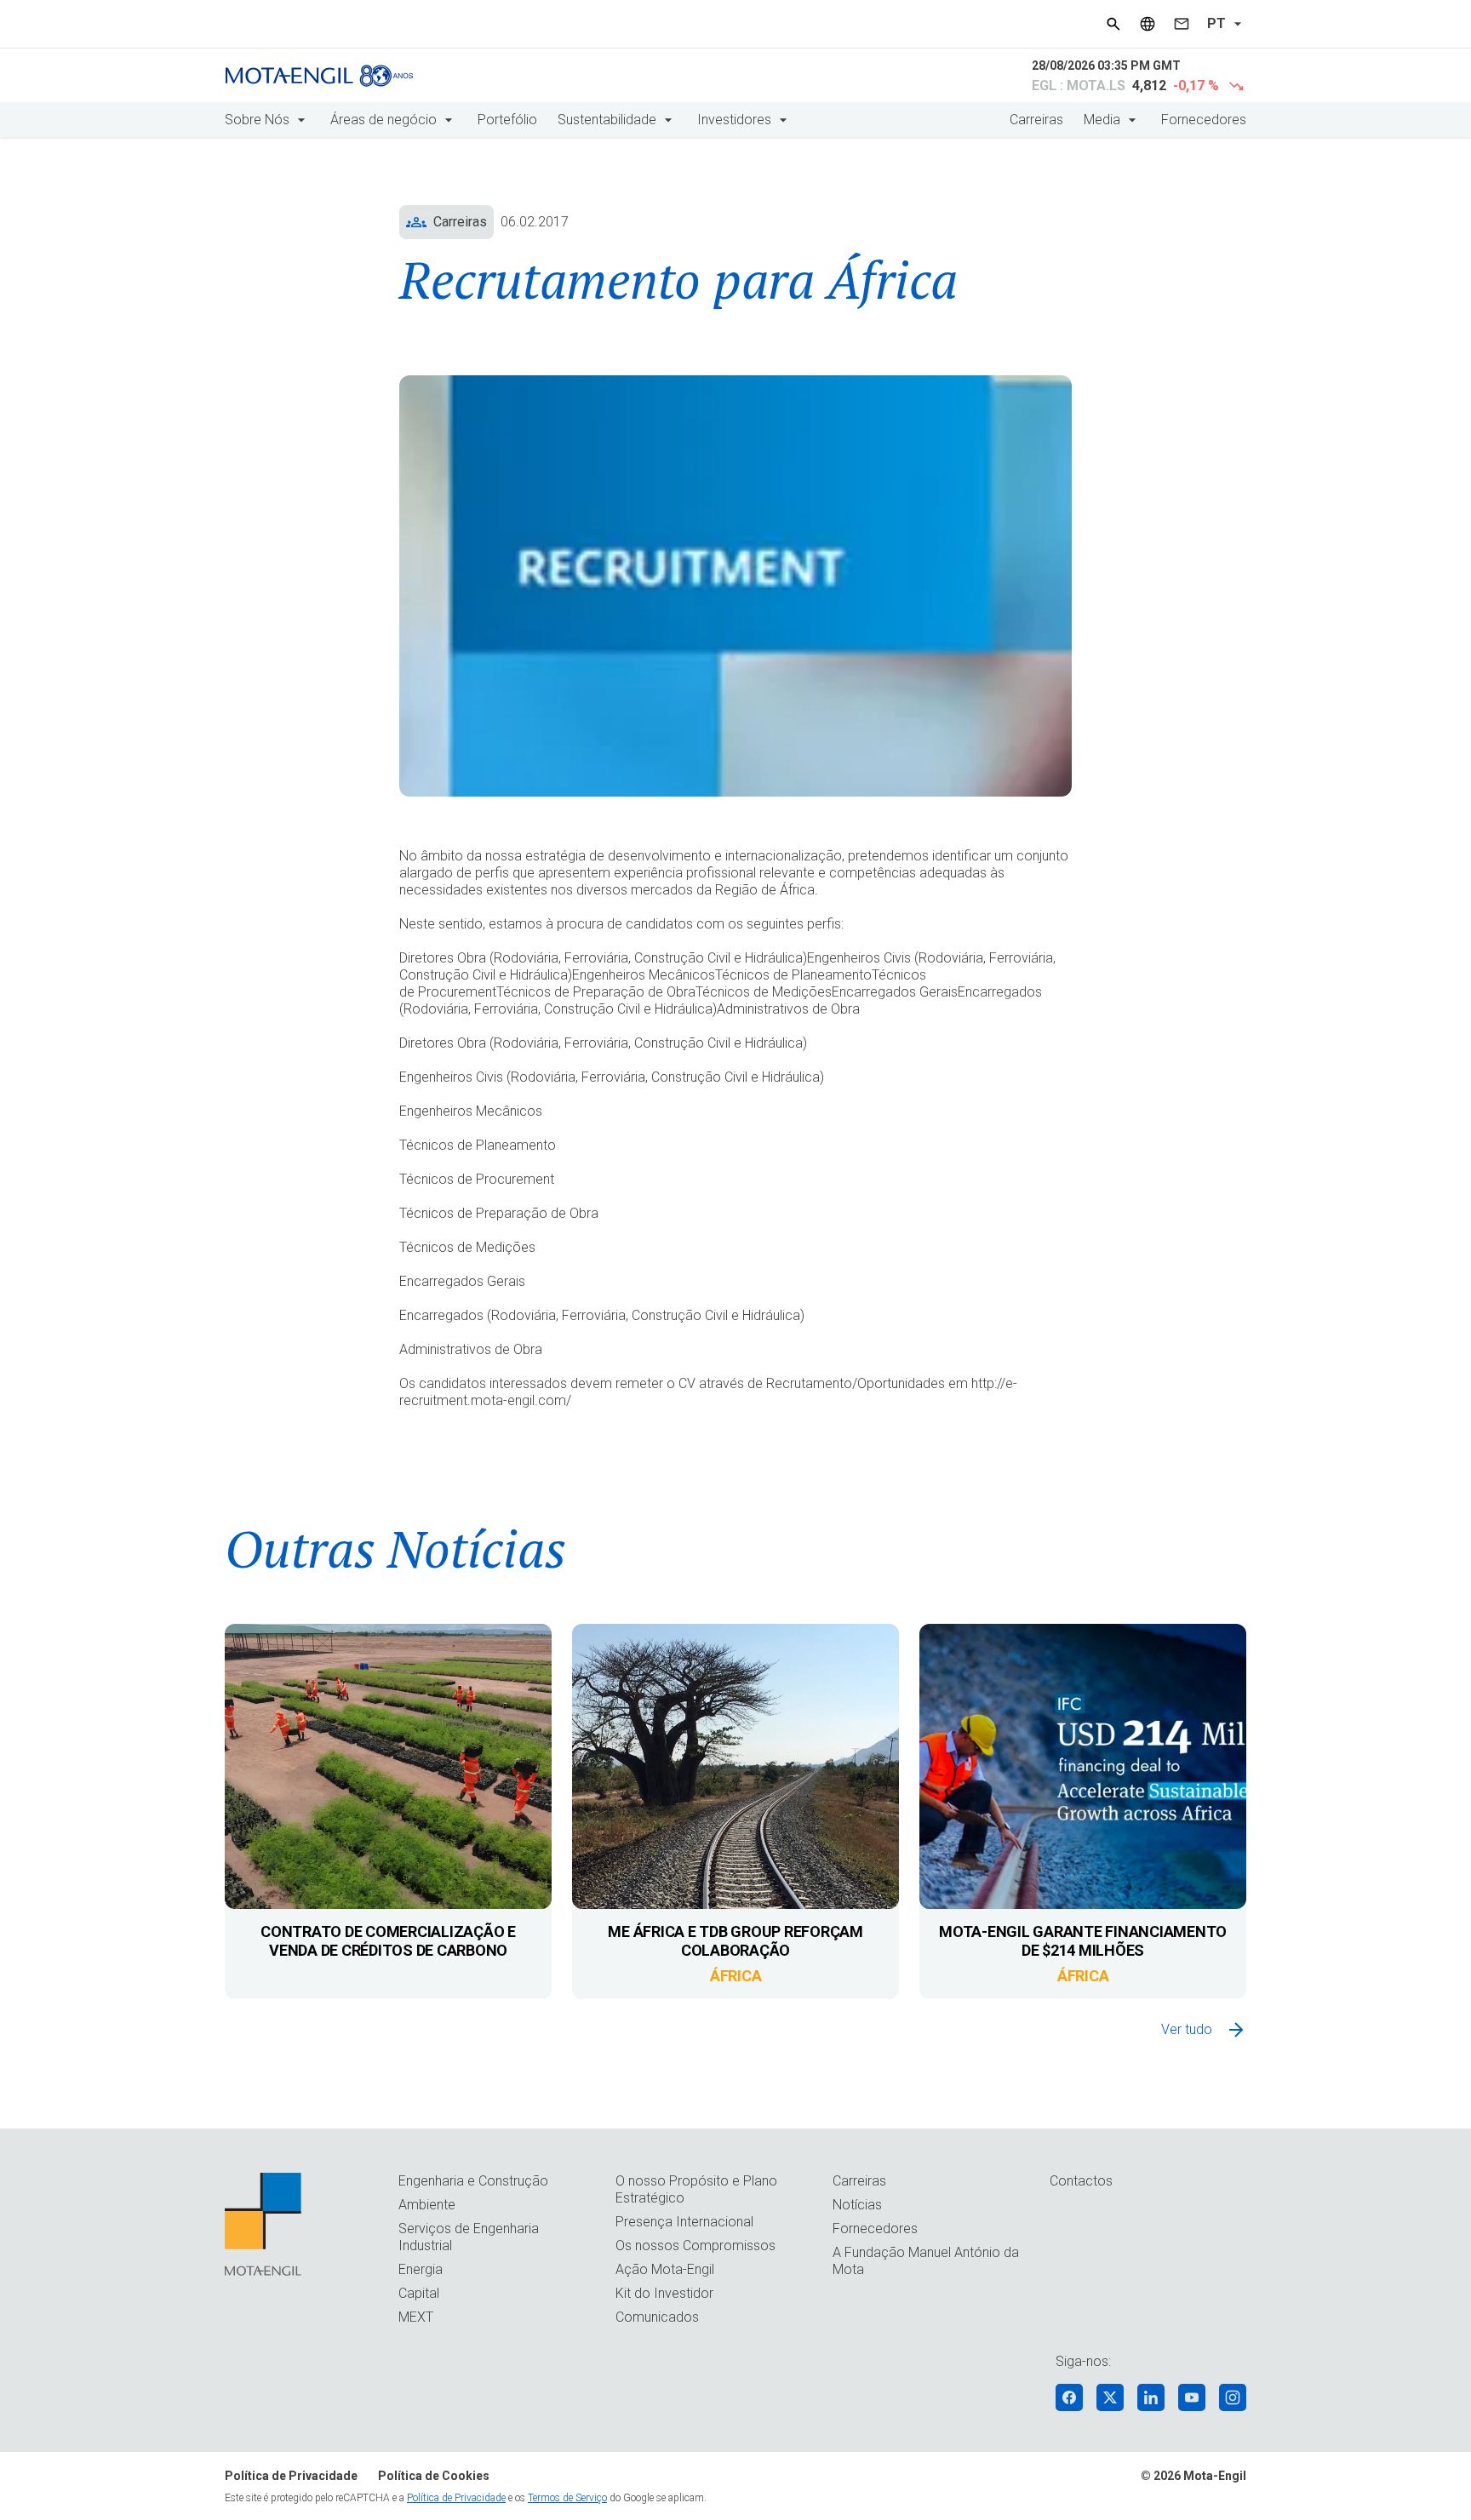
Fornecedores (1204, 120)
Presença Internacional (684, 2222)
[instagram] (1233, 2397)
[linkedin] (1151, 2397)
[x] (1110, 2397)
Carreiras (1036, 120)
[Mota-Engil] (319, 76)
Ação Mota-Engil (665, 2269)
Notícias (857, 2205)
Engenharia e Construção (473, 2181)
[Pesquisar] (1113, 24)
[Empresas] (1148, 24)
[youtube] (1192, 2397)
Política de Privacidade (291, 2476)
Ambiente (427, 2205)
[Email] (1182, 24)
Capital (419, 2293)
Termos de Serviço (567, 2498)
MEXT (416, 2317)
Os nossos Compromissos (695, 2246)
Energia (421, 2269)
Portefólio (507, 120)
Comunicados (657, 2317)
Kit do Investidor (664, 2293)
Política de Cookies (434, 2476)
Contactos (1081, 2181)
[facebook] (1069, 2397)
